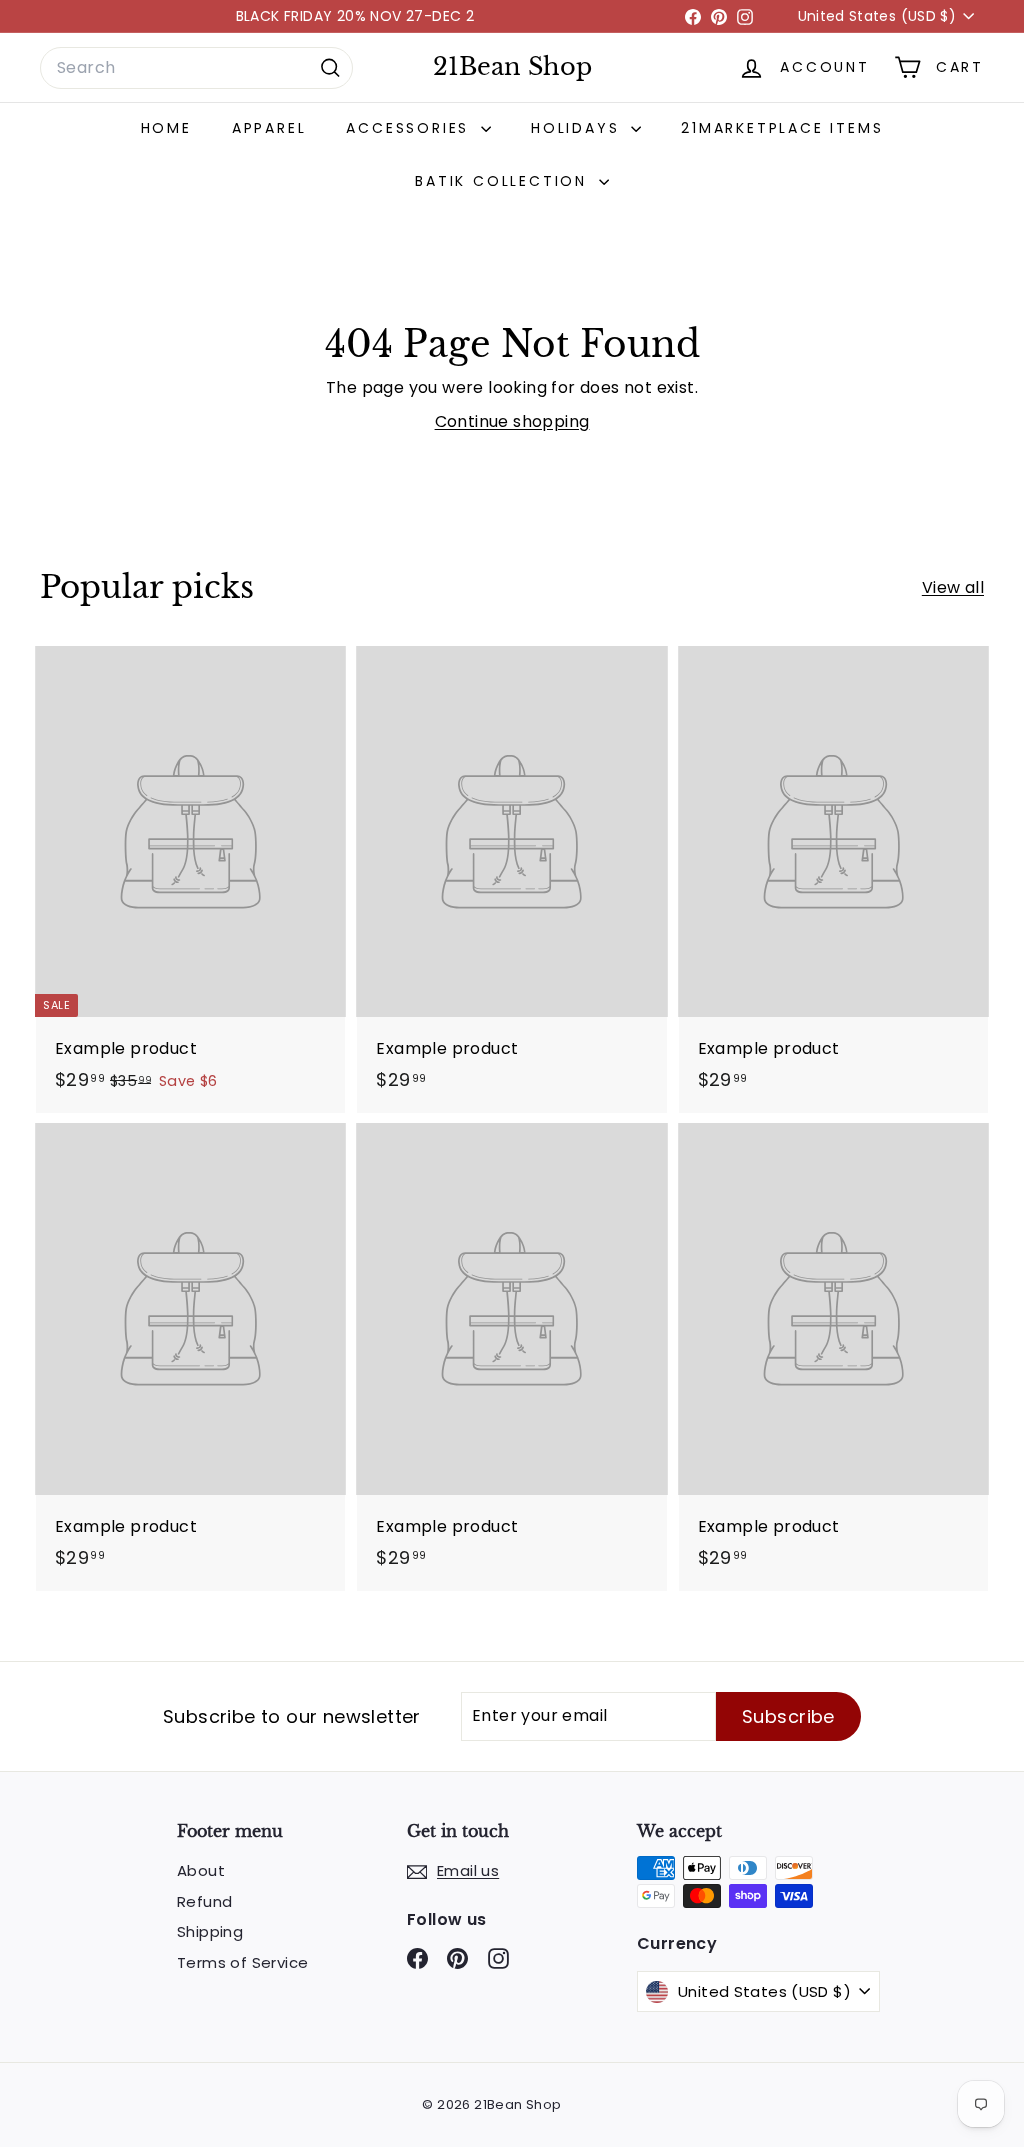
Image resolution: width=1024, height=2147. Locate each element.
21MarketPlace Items (782, 128)
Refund (204, 1901)
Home (166, 128)
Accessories (411, 128)
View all (953, 587)
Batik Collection (504, 181)
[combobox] (196, 68)
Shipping (210, 1931)
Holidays (578, 128)
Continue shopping (512, 421)
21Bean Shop (512, 67)
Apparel (269, 128)
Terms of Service (242, 1962)
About (201, 1870)
